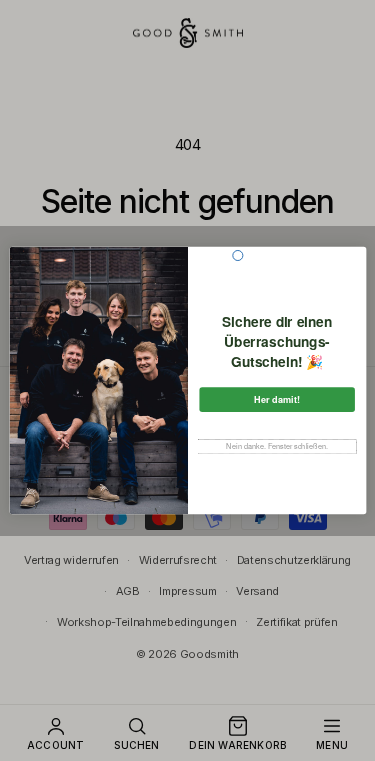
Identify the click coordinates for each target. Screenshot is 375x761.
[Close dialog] (237, 255)
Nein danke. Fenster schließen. (277, 446)
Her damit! (277, 399)
